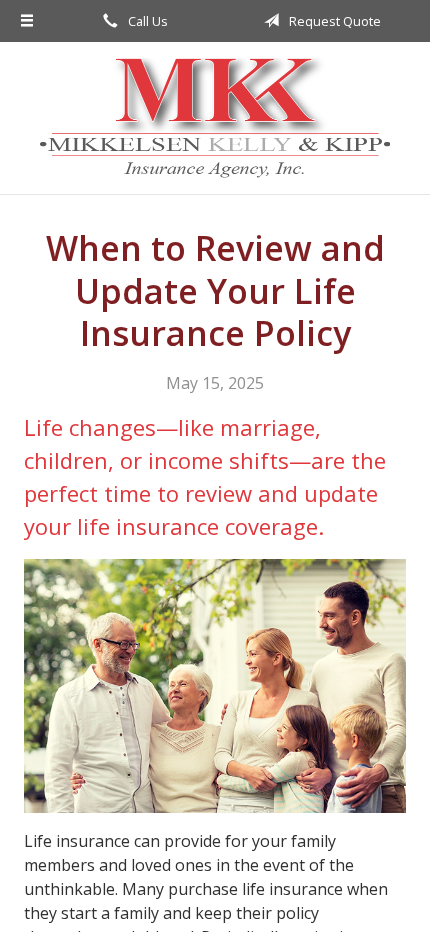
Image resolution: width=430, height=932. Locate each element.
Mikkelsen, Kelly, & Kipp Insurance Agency (215, 118)
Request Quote (333, 21)
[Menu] (27, 21)
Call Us (146, 21)
